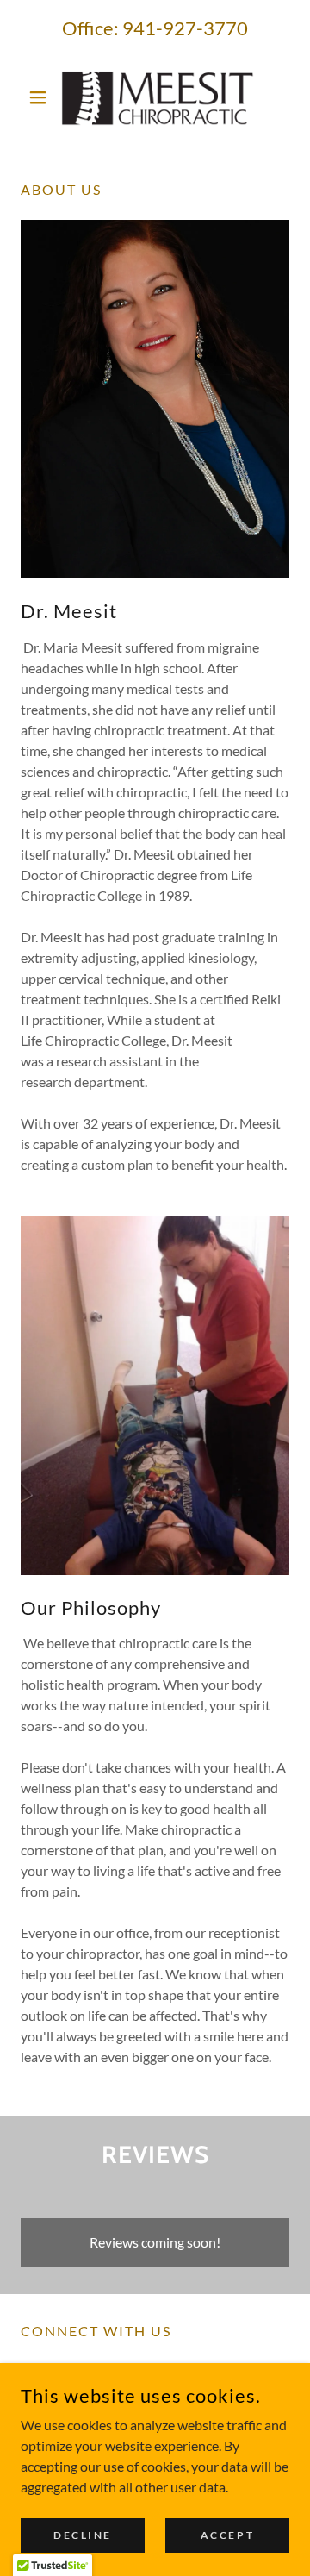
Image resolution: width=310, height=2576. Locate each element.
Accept (227, 2535)
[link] (155, 97)
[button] (41, 97)
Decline (83, 2535)
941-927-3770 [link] (185, 28)
